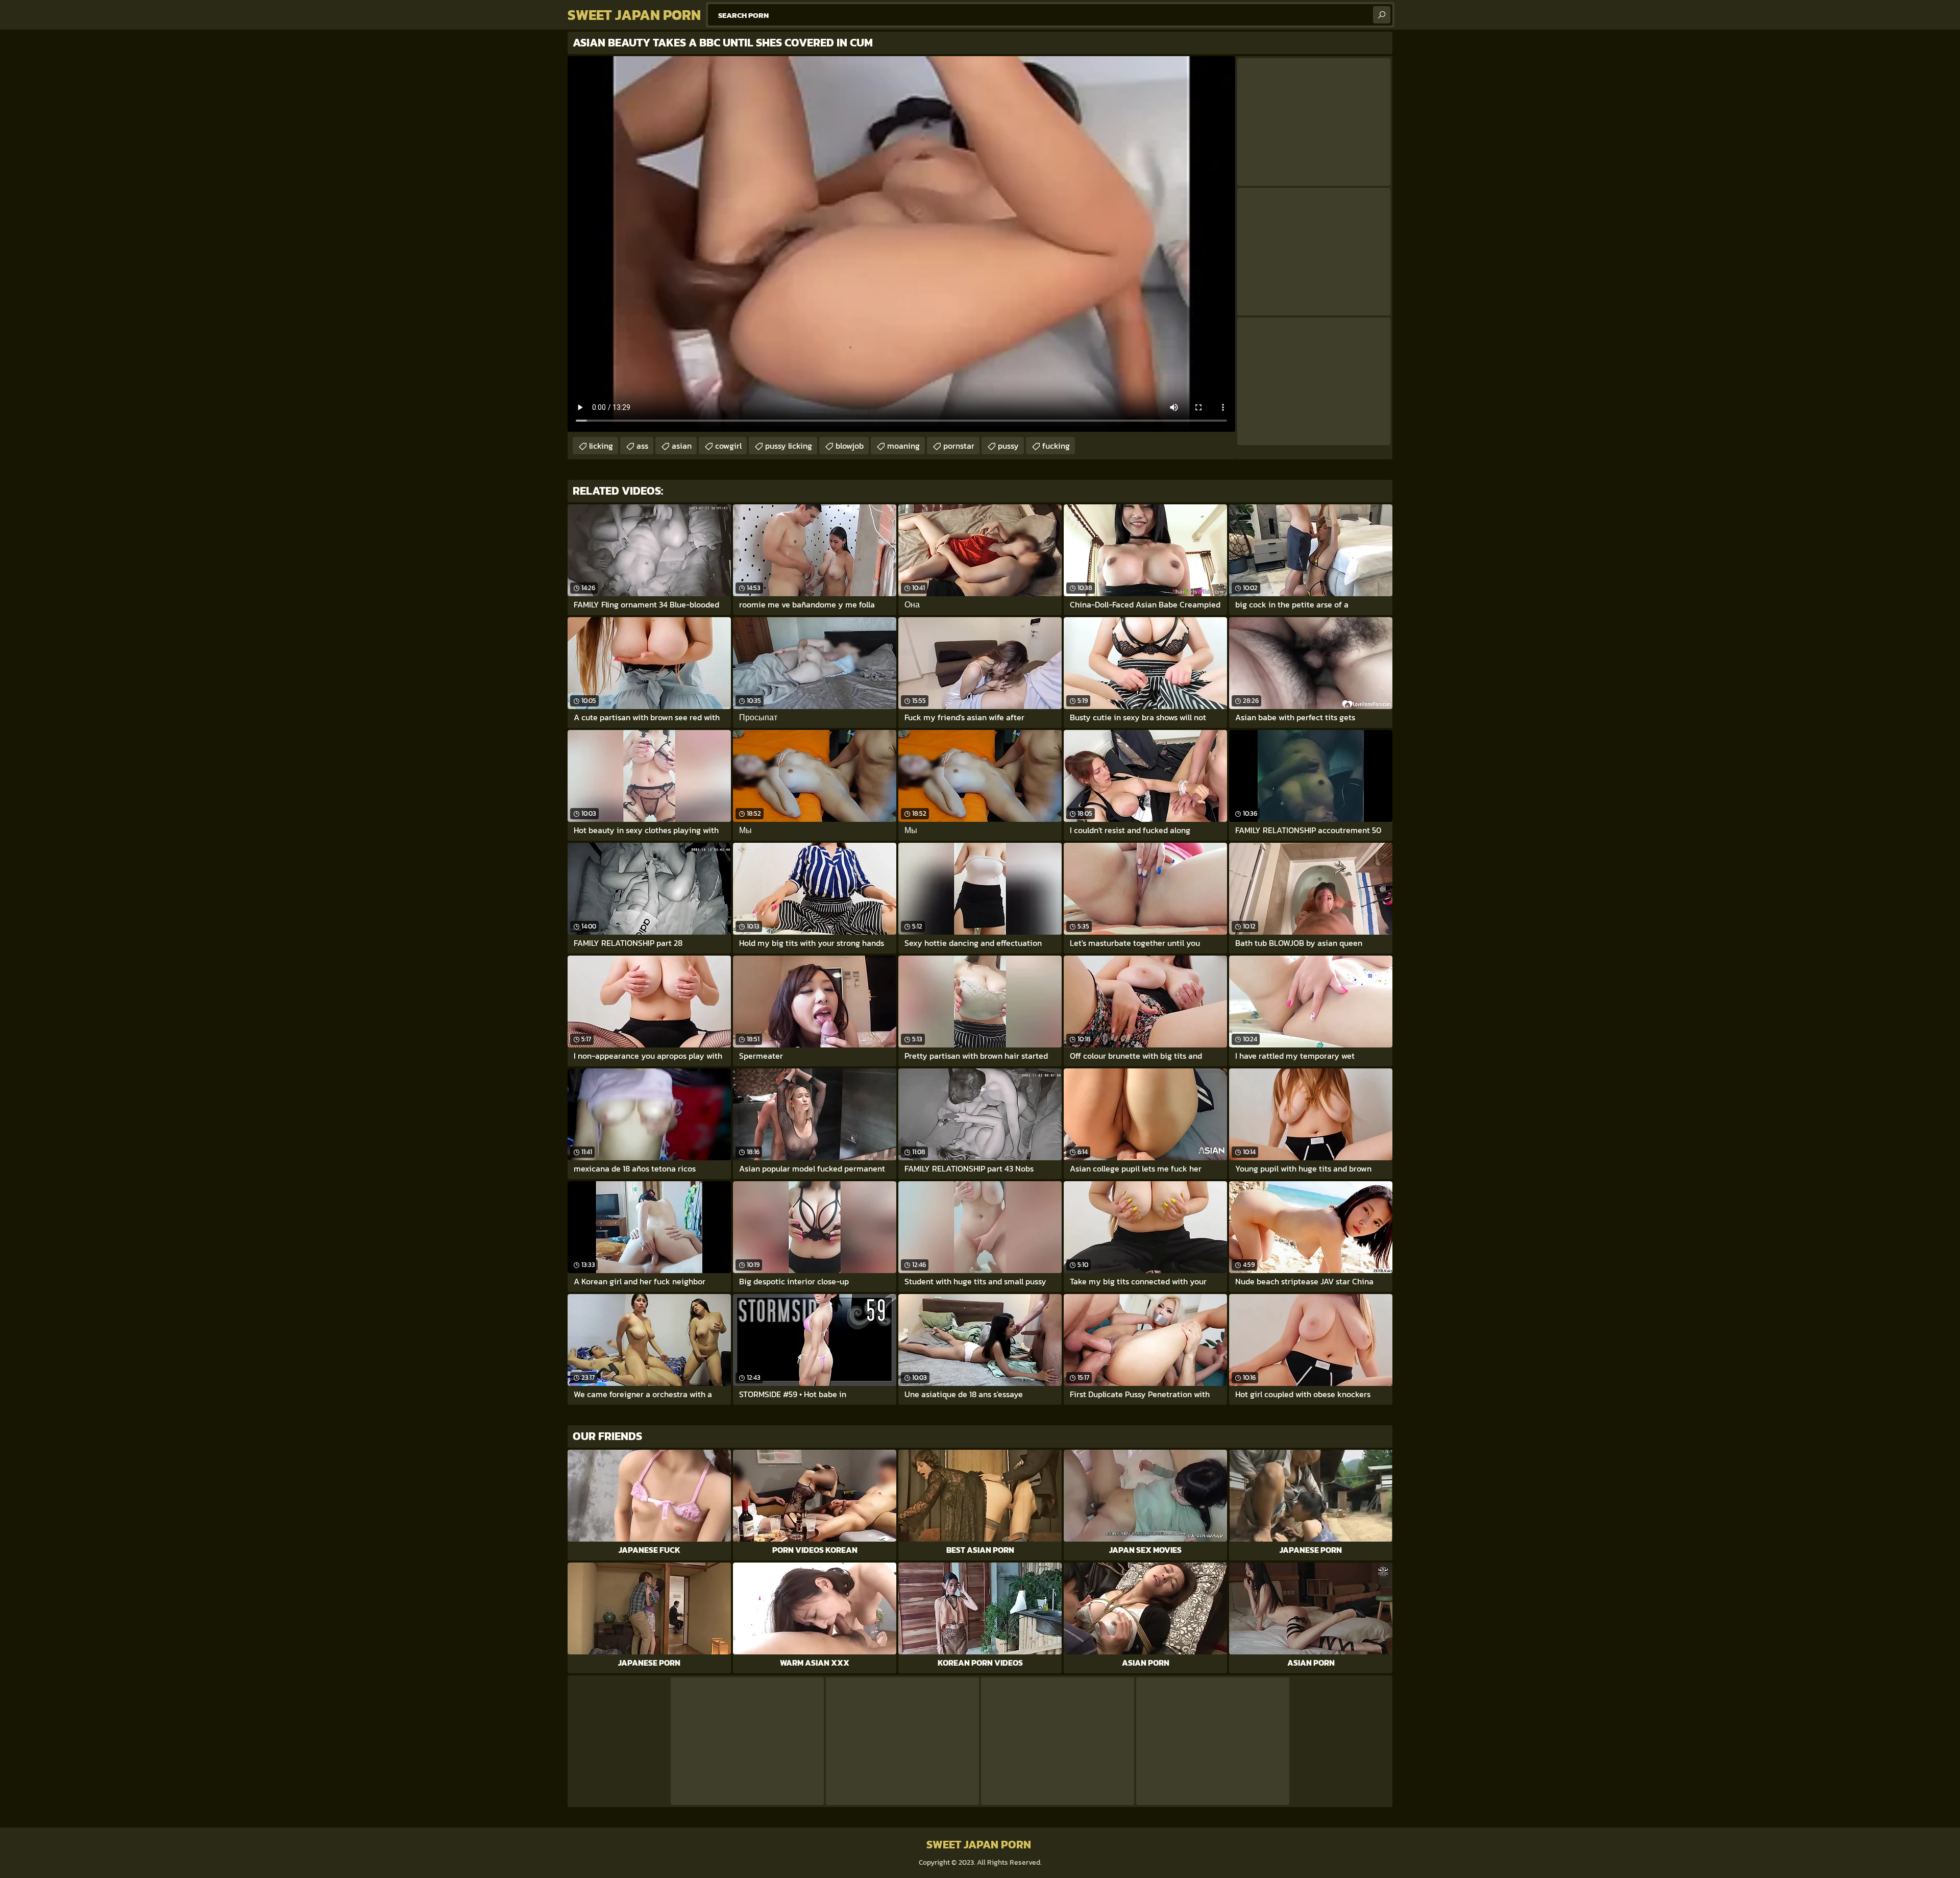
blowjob (850, 446)
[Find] (1382, 15)
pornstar (959, 446)
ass (642, 446)
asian (682, 446)
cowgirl (728, 446)
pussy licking (789, 446)
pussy (1008, 446)
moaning (903, 446)
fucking (1056, 446)
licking (601, 446)
